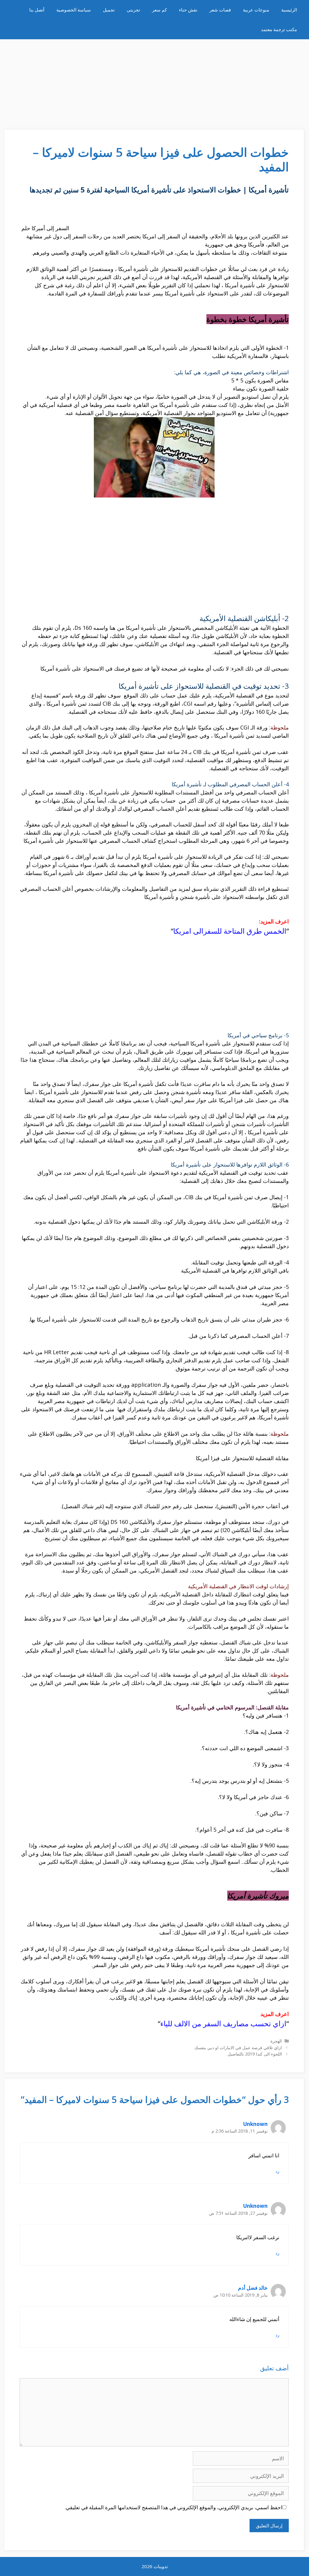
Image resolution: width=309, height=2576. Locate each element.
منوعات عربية (256, 10)
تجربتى (133, 10)
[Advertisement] (154, 82)
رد (277, 2171)
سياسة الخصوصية (74, 10)
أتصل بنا (37, 10)
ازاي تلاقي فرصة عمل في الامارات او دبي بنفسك (238, 2048)
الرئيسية (289, 10)
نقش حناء (188, 10)
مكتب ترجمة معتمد (279, 29)
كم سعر (159, 10)
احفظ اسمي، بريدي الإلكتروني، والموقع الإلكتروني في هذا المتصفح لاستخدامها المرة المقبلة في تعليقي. (174, 2507)
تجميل (109, 10)
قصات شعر (220, 10)
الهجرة (276, 2041)
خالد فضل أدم (253, 2288)
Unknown (255, 2124)
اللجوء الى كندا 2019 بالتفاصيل (255, 2054)
